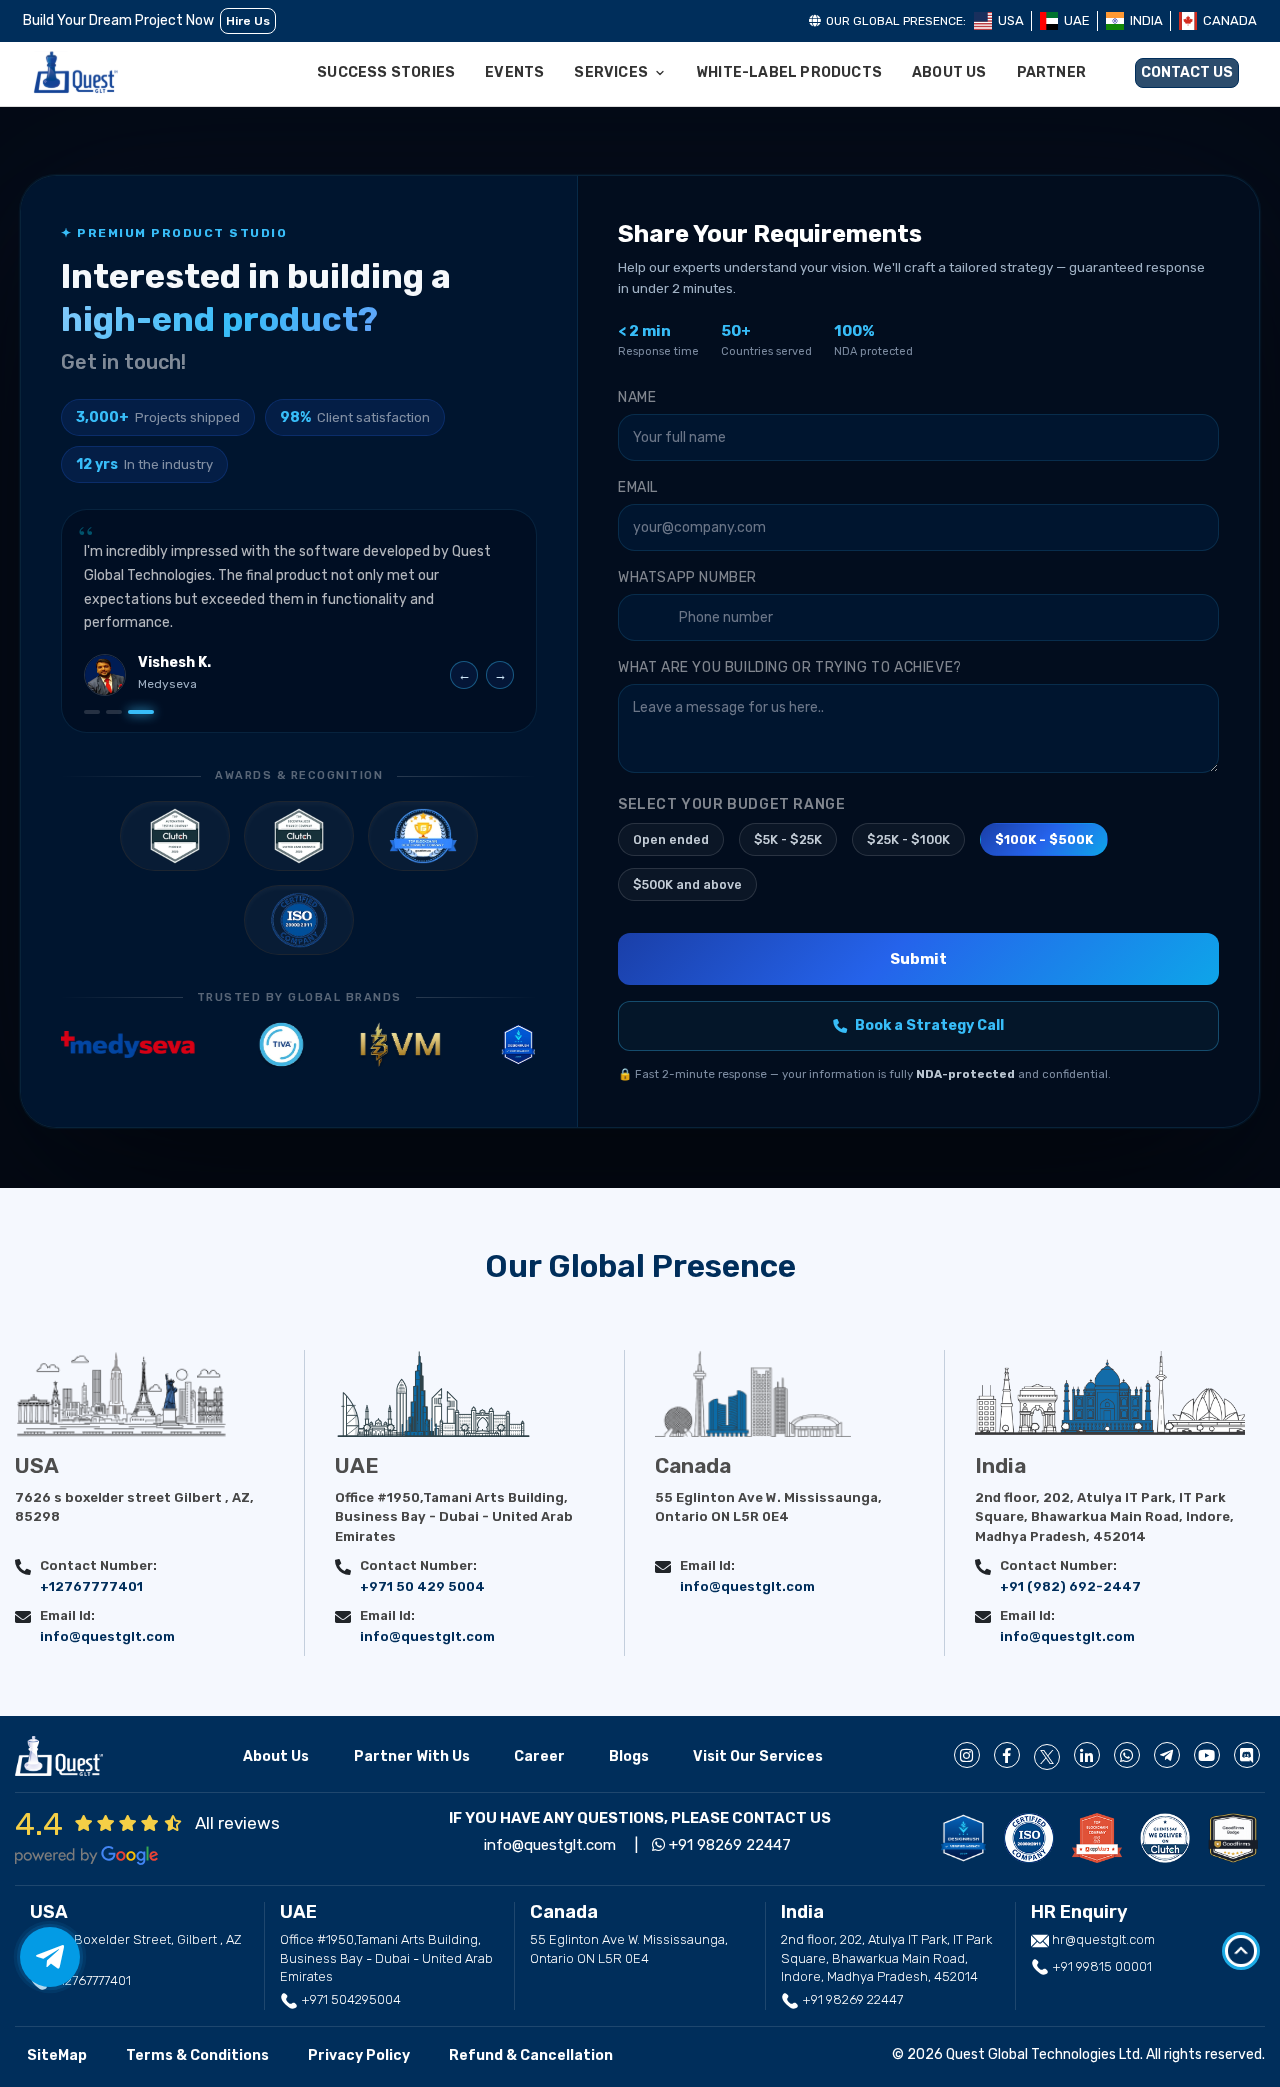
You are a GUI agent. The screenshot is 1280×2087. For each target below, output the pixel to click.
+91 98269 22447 (728, 1845)
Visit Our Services (758, 1756)
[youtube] (1207, 1755)
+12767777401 (91, 1586)
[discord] (1247, 1755)
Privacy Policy (359, 2055)
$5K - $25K (788, 839)
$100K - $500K (1044, 839)
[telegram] (1167, 1755)
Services (611, 72)
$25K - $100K (908, 839)
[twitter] (1047, 1757)
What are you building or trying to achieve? (790, 667)
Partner (1051, 72)
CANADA (1230, 20)
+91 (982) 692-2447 (1070, 1586)
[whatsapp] (1127, 1755)
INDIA (1146, 20)
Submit (918, 959)
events (514, 72)
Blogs (629, 1756)
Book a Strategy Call (929, 1025)
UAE (1077, 20)
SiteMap (57, 2055)
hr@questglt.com (1103, 1939)
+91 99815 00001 (1100, 1966)
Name (637, 397)
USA (1011, 20)
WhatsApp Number (687, 577)
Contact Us (1187, 72)
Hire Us (248, 21)
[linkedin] (1087, 1755)
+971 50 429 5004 (422, 1586)
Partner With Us (412, 1756)
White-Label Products (789, 72)
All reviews (237, 1823)
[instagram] (967, 1755)
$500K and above (687, 884)
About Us (949, 72)
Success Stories (386, 72)
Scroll (1241, 1951)
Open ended (671, 839)
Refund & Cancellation (531, 2055)
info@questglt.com (107, 1636)
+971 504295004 (349, 1999)
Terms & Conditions (197, 2055)
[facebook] (1007, 1755)
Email (638, 487)
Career (539, 1756)
